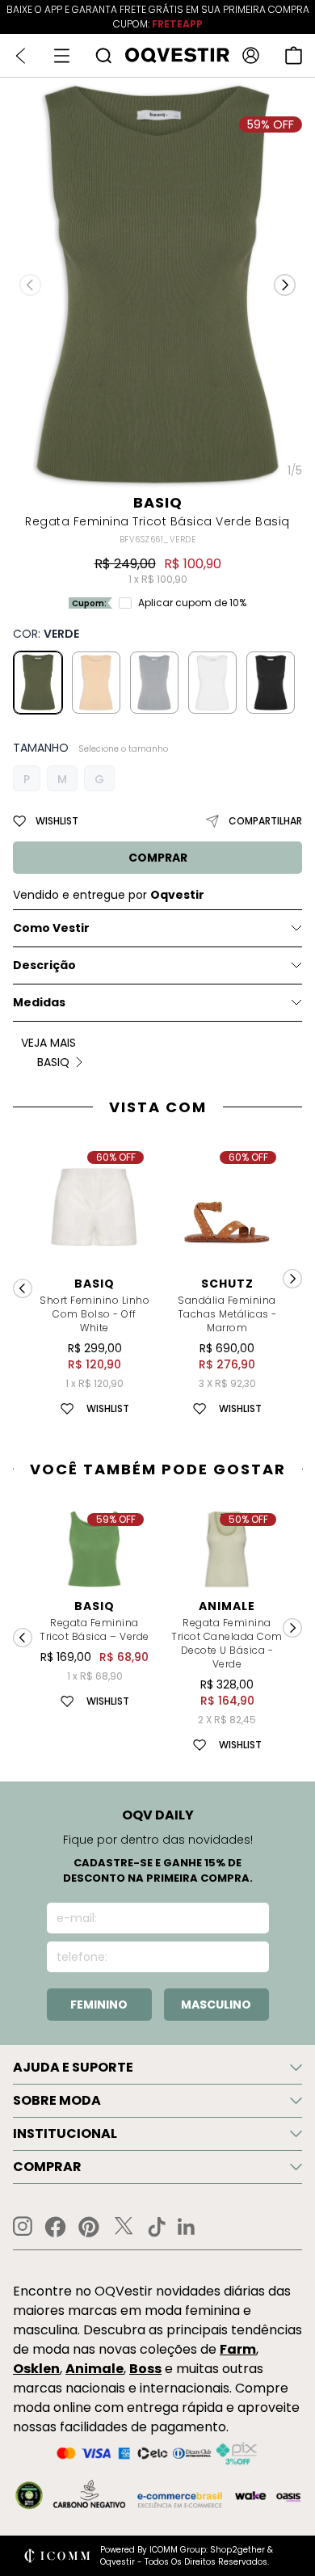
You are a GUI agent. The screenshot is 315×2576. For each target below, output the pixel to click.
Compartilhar (265, 821)
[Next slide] (292, 1279)
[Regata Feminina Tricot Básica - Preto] (271, 682)
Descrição (44, 965)
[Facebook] (55, 2227)
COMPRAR (158, 858)
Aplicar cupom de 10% (192, 603)
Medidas (39, 1002)
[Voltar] (21, 56)
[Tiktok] (157, 2227)
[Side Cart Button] (294, 55)
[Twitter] (124, 2227)
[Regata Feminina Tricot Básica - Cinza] (154, 682)
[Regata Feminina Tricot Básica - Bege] (96, 682)
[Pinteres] (89, 2227)
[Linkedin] (187, 2227)
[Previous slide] (23, 1288)
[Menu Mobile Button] (62, 56)
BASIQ (158, 502)
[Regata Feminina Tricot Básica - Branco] (212, 682)
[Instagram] (23, 2226)
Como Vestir (51, 928)
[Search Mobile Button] (103, 55)
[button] (285, 285)
